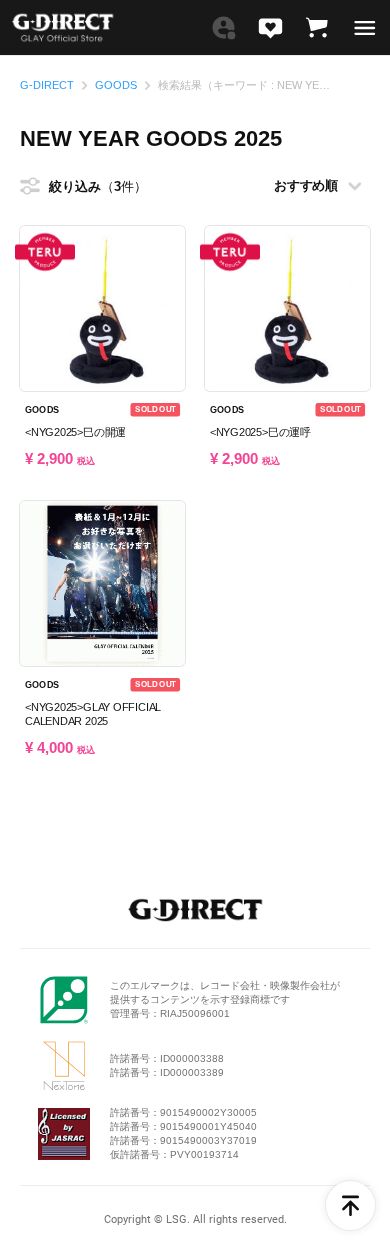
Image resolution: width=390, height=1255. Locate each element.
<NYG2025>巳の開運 (75, 432)
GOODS (116, 85)
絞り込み (85, 186)
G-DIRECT (47, 85)
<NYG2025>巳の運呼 (260, 432)
